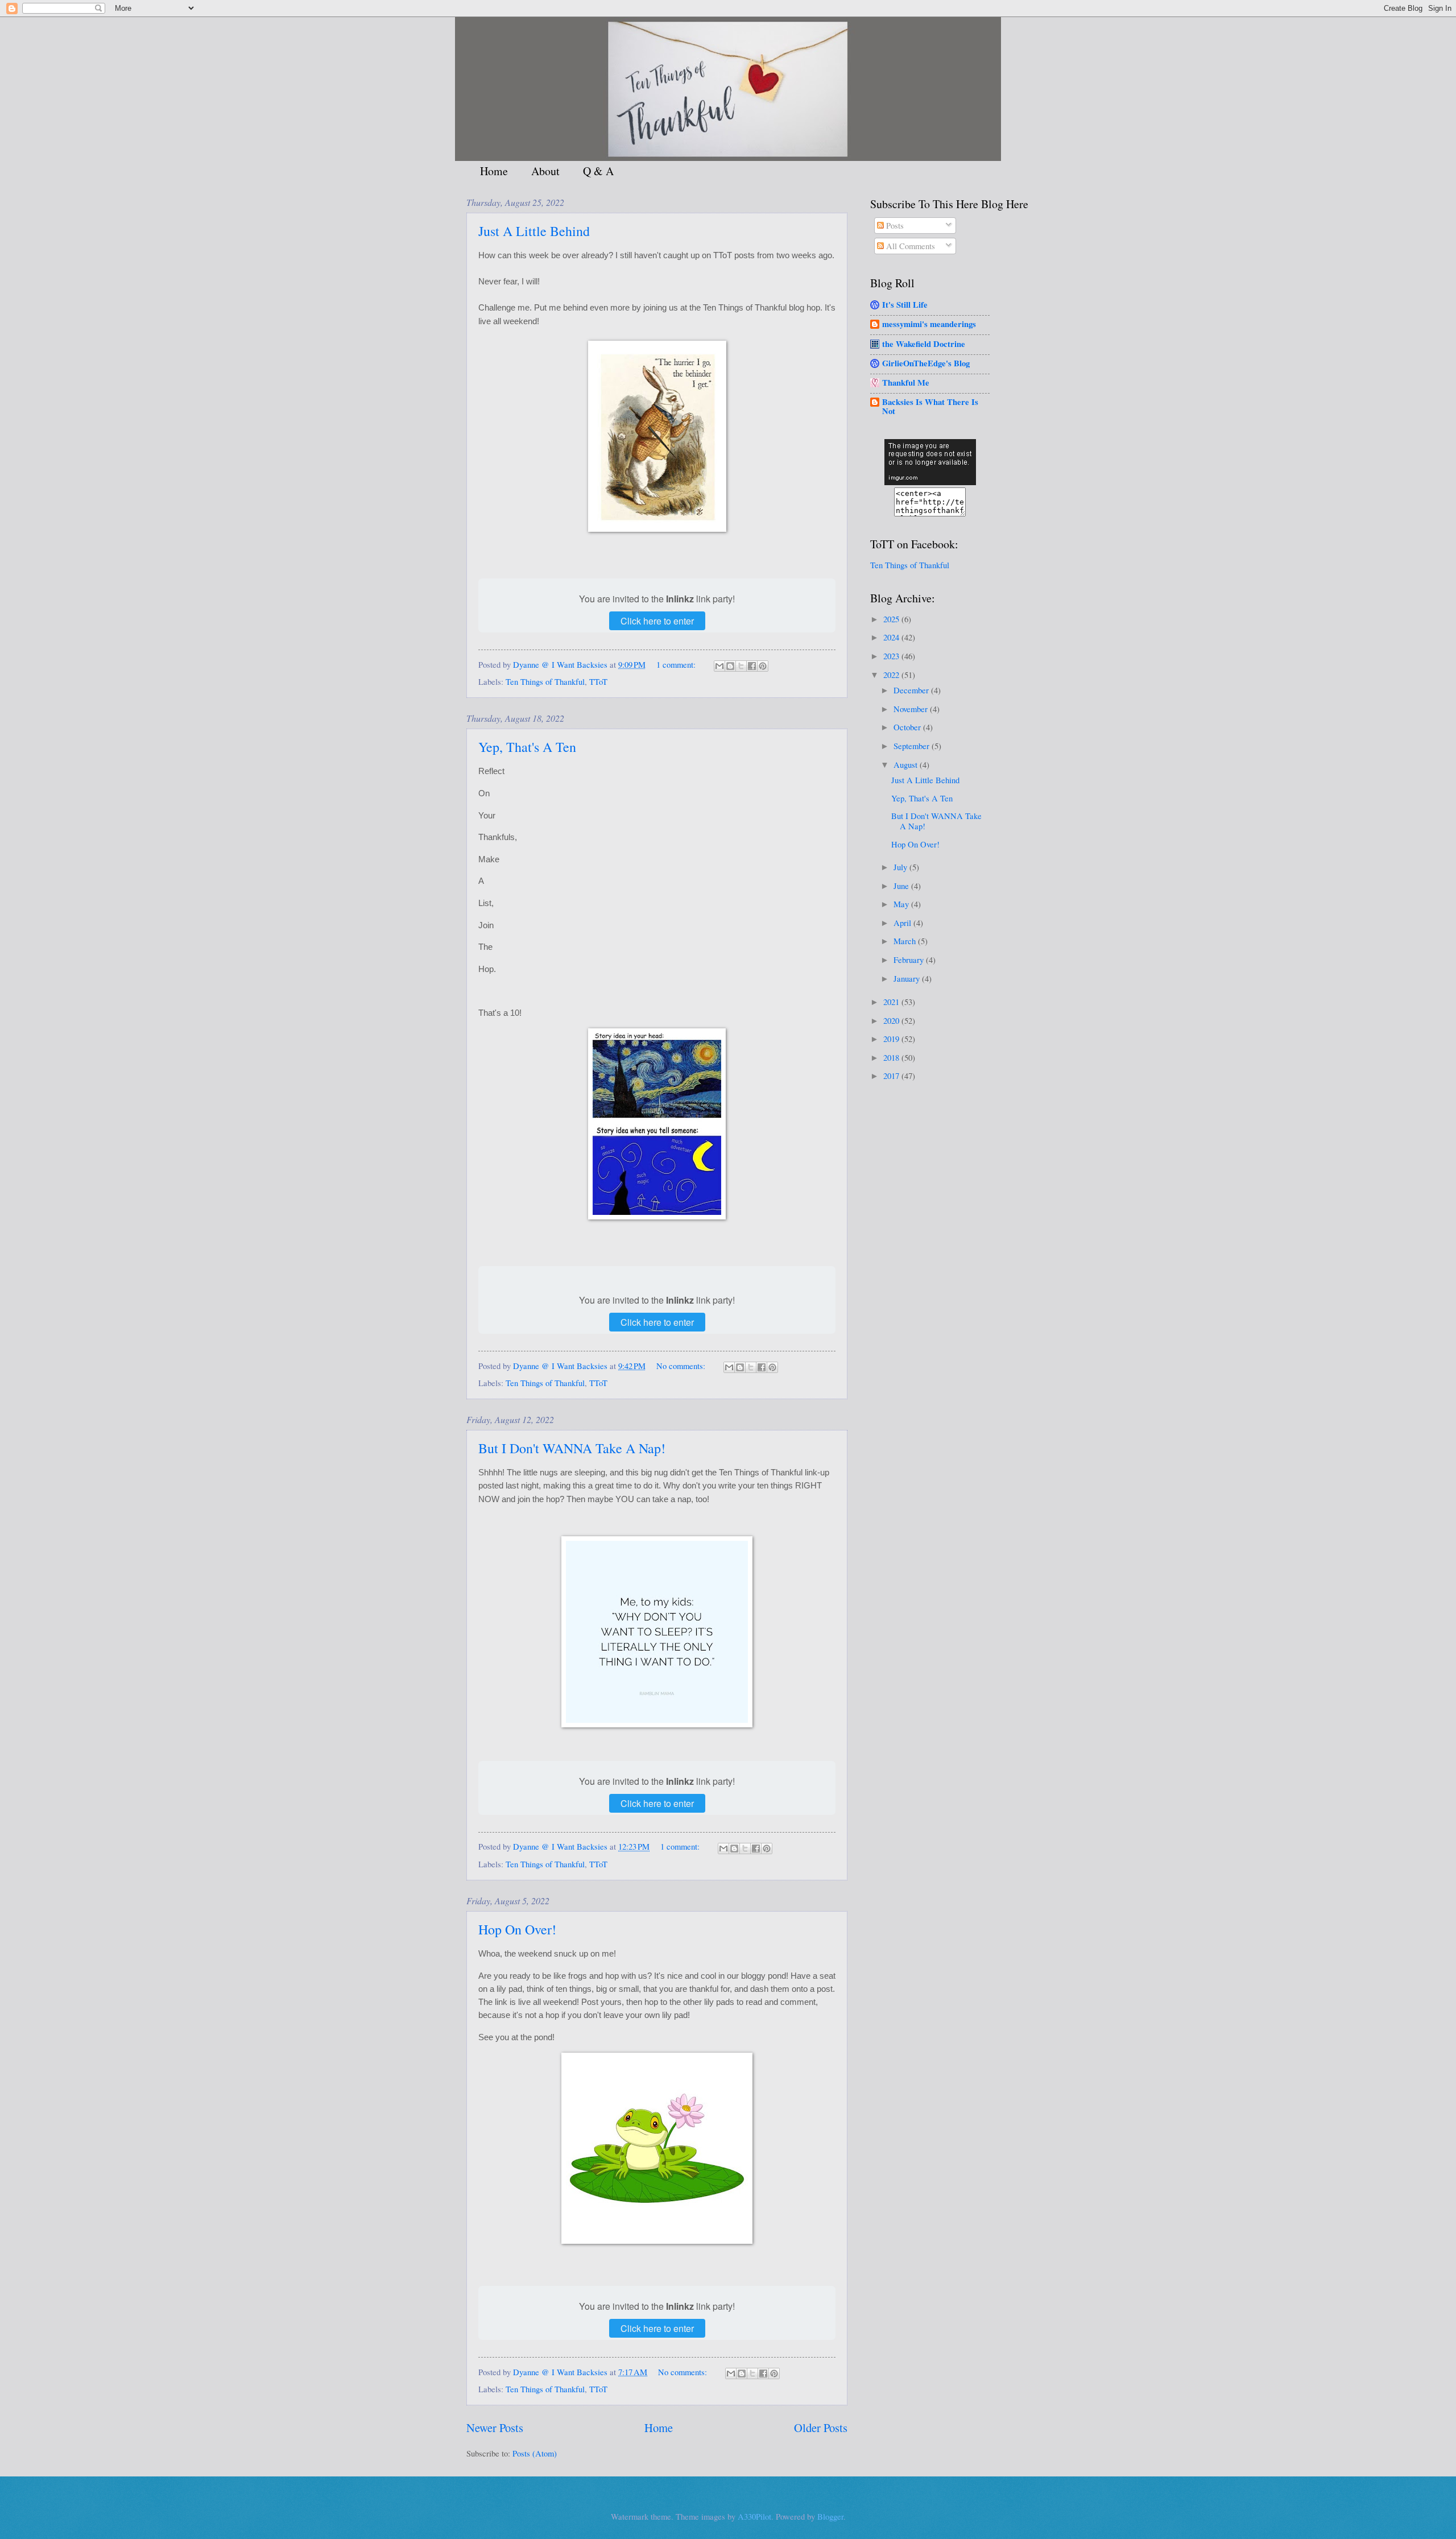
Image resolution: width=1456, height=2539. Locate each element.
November (912, 709)
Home (494, 171)
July (901, 867)
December (912, 690)
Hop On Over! (517, 1929)
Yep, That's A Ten (527, 747)
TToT (598, 681)
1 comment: (677, 664)
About (545, 171)
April (903, 923)
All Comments (909, 246)
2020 (892, 1020)
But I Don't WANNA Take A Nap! (572, 1448)
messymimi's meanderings (929, 324)
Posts (894, 225)
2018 (892, 1057)
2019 (892, 1039)
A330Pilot (754, 2516)
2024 (892, 637)
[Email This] (719, 666)
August (907, 764)
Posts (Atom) (535, 2453)
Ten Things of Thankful (545, 681)
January (908, 978)
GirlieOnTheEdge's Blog (926, 363)
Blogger (830, 2516)
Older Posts (821, 2428)
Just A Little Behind (534, 231)
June (902, 886)
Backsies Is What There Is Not (930, 406)
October (908, 727)
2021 (892, 1002)
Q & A (598, 171)
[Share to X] (741, 666)
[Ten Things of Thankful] (930, 482)
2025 (892, 619)
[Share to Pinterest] (763, 666)
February (910, 960)
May (902, 904)
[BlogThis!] (730, 666)
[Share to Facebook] (752, 666)
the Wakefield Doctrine (924, 344)
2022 (892, 675)
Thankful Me (906, 382)
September (913, 746)
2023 (892, 656)
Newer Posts (495, 2428)
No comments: (682, 1366)
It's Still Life (905, 305)
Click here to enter (657, 621)
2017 (892, 1076)
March (906, 941)
